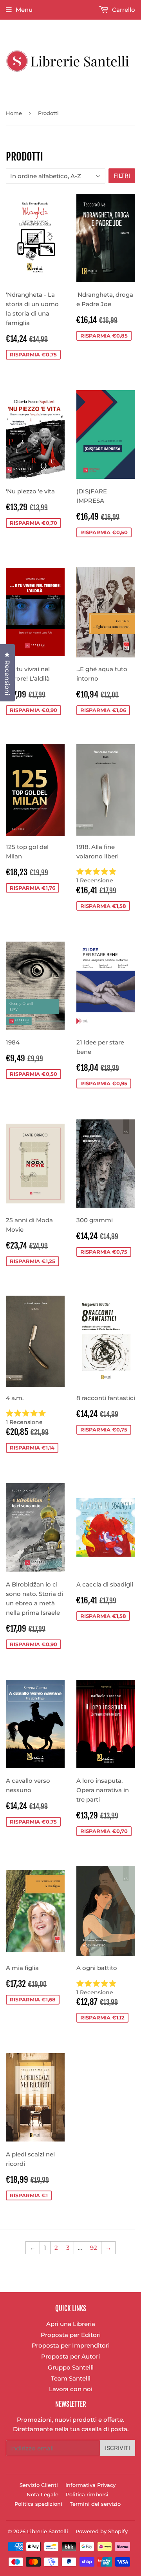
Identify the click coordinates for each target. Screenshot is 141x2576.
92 (94, 2248)
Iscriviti (117, 2448)
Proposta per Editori (71, 2335)
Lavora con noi (71, 2389)
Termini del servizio (95, 2504)
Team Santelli (71, 2378)
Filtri (122, 176)
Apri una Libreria (71, 2324)
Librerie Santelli (48, 2531)
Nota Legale (42, 2494)
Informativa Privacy (90, 2485)
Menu (24, 10)
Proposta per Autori (70, 2356)
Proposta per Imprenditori (71, 2345)
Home (14, 113)
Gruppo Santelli (71, 2367)
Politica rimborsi (87, 2494)
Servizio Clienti (39, 2485)
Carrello (123, 10)
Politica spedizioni (38, 2504)
